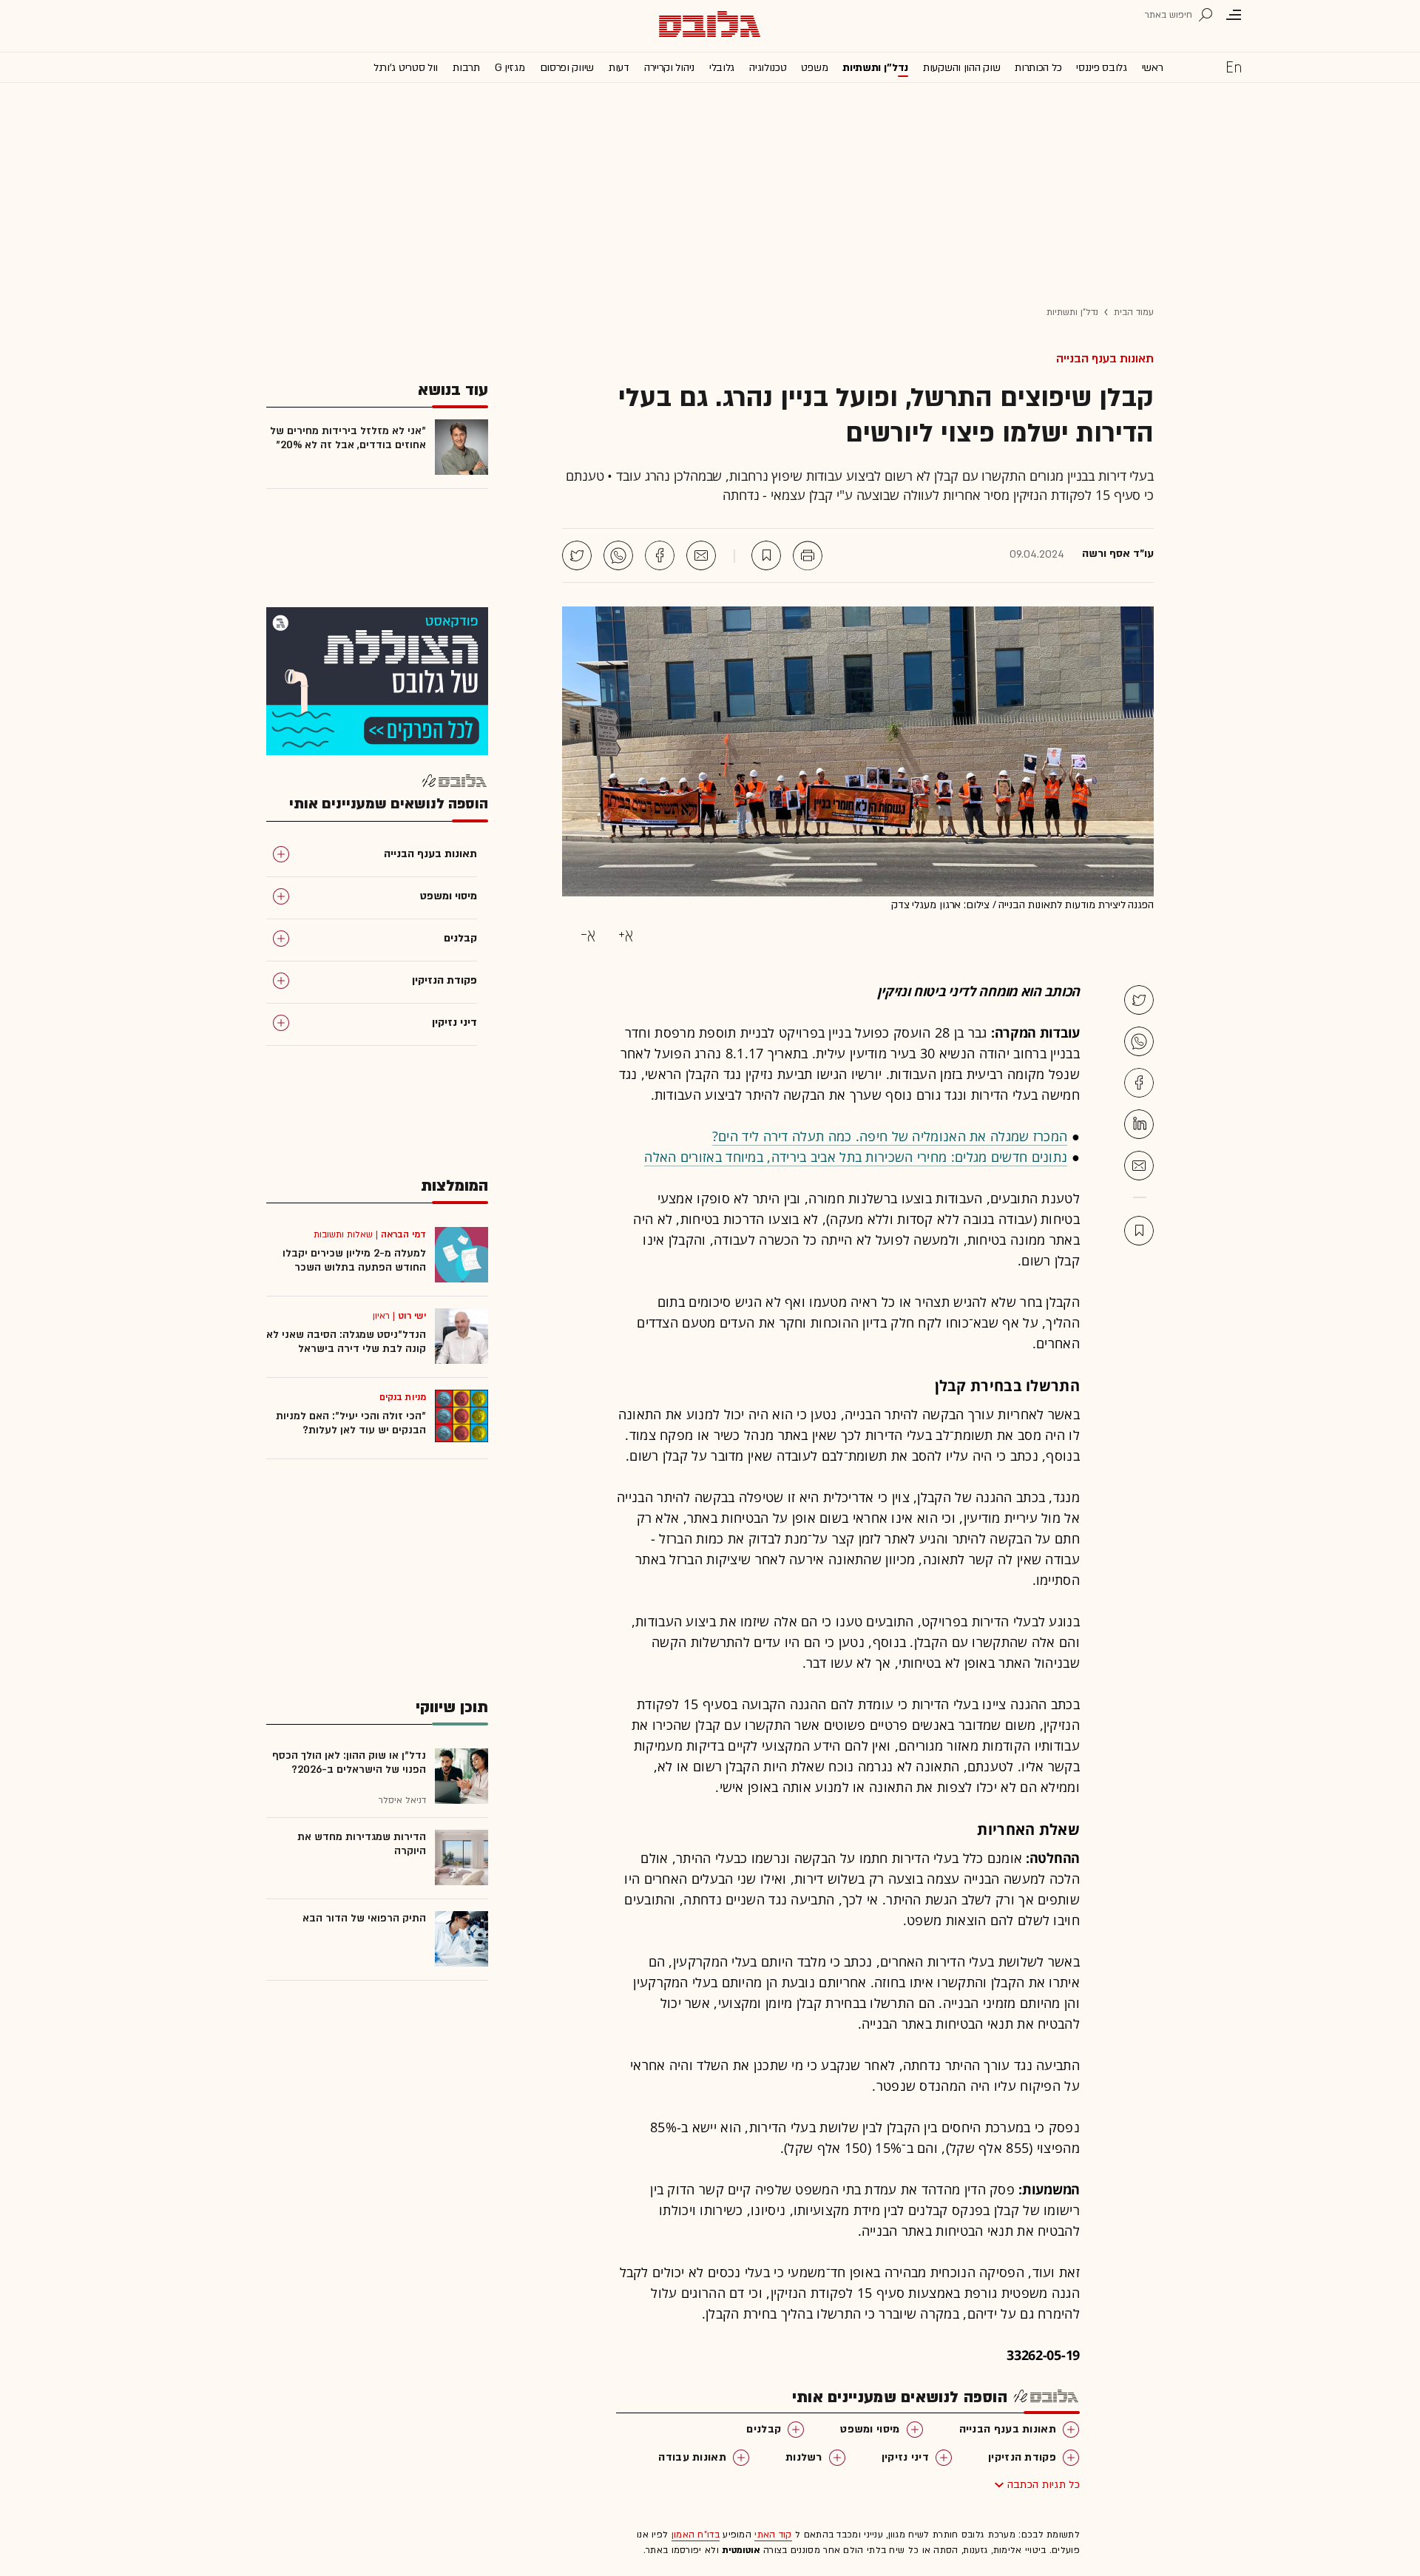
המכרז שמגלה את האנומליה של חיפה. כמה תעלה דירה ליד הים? (890, 1136)
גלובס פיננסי (1101, 68)
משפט (814, 68)
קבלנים (764, 2429)
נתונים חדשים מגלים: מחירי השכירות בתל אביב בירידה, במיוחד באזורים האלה (856, 1157)
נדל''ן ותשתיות (875, 68)
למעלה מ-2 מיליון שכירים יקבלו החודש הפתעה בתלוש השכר (354, 1260)
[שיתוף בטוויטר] (577, 555)
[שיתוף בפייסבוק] (660, 555)
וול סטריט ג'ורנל (406, 68)
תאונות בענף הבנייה (1105, 359)
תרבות (466, 68)
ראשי (1153, 68)
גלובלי (722, 68)
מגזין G (510, 68)
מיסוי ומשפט (870, 2429)
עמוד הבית (1134, 312)
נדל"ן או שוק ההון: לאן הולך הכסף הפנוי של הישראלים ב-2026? (349, 1762)
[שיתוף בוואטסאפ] (618, 555)
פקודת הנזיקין (1022, 2457)
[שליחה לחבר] (701, 555)
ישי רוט (412, 1316)
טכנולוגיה (768, 68)
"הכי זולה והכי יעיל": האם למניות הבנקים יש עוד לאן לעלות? (351, 1423)
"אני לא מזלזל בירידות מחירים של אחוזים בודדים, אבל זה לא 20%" (348, 438)
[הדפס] (808, 555)
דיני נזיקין (905, 2457)
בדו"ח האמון (696, 2535)
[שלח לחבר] (1139, 1166)
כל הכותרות (1038, 68)
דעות (619, 68)
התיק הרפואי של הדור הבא (364, 1918)
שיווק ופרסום (567, 68)
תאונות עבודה (692, 2457)
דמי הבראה (403, 1234)
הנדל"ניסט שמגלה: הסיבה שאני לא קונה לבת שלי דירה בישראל (346, 1342)
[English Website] (1234, 67)
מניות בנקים (403, 1397)
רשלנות (804, 2457)
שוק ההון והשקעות (961, 68)
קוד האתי (773, 2535)
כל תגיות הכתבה (1044, 2485)
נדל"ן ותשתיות (1072, 312)
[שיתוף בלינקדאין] (1139, 1124)
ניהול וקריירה (669, 68)
